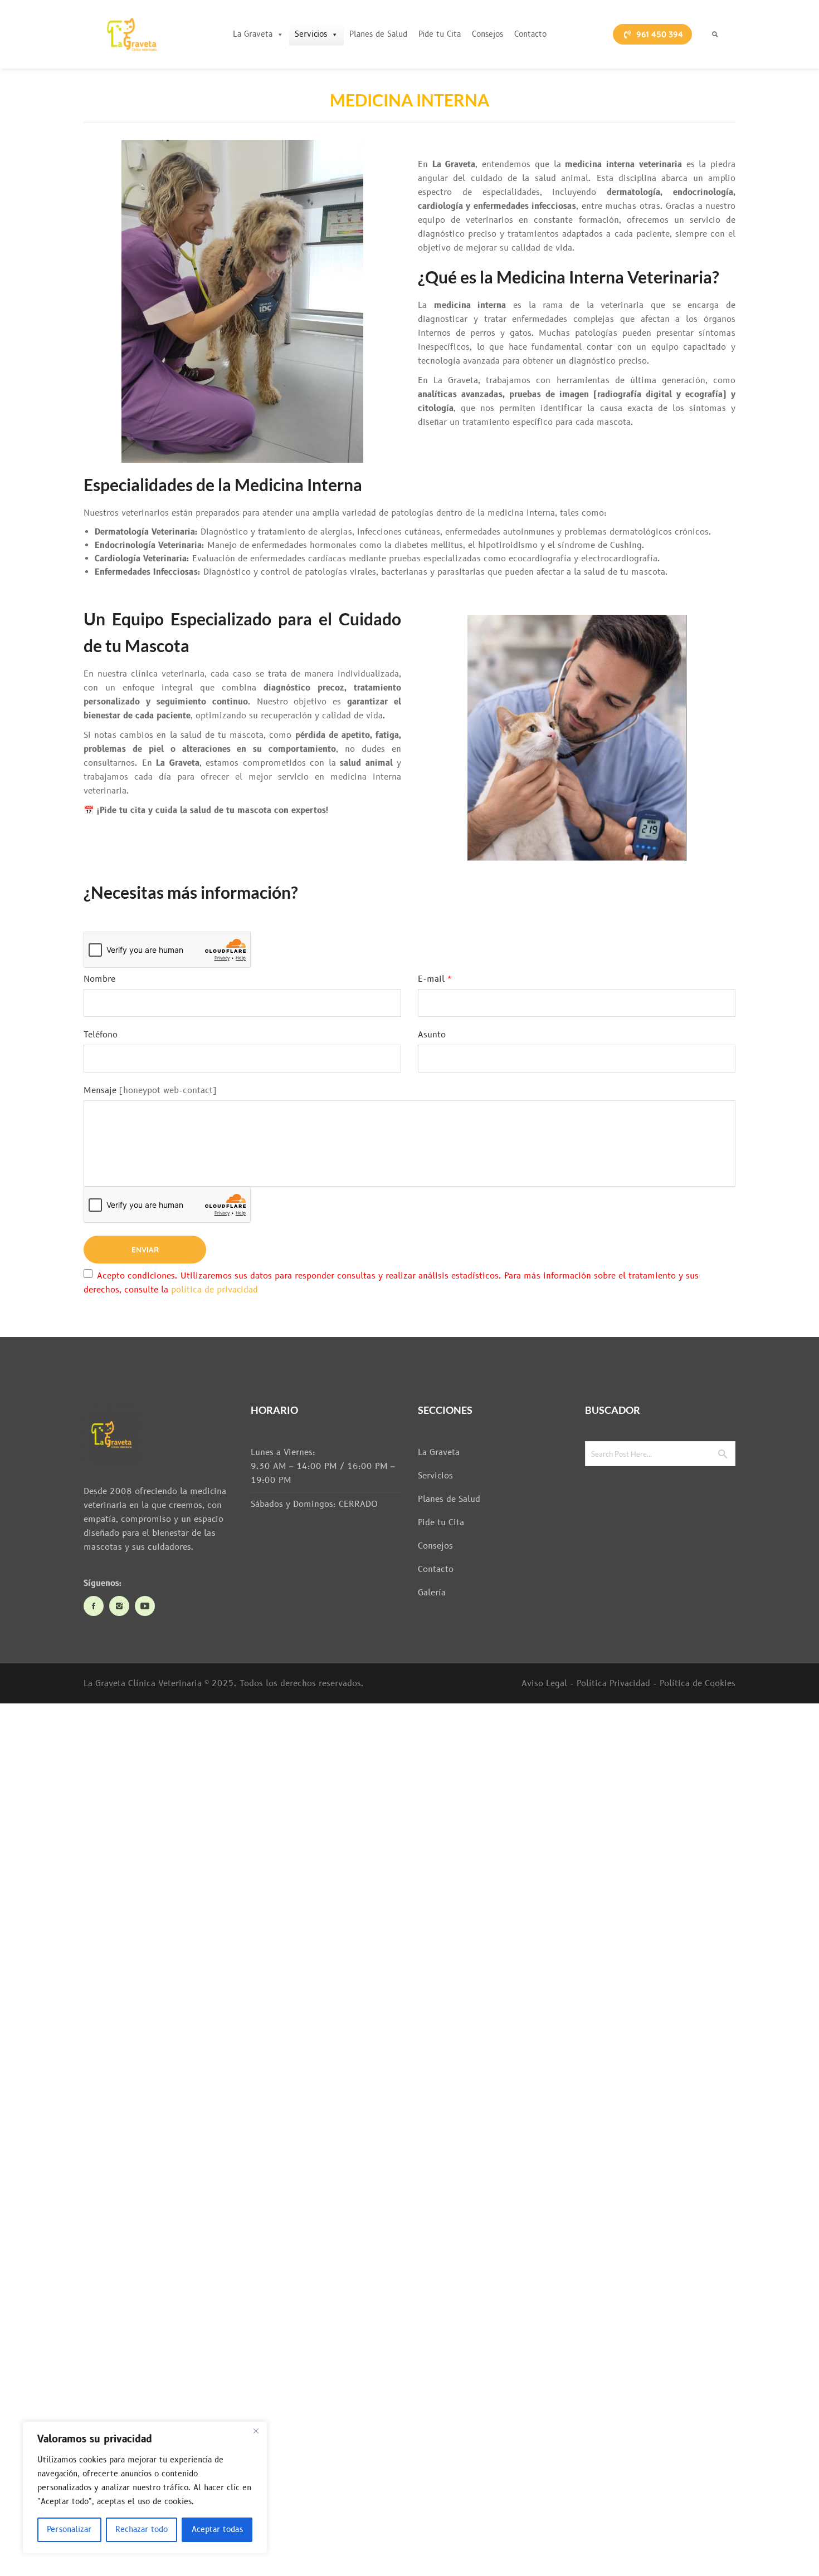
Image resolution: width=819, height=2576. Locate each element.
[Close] (256, 2431)
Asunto (432, 1035)
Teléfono (101, 1035)
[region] (145, 2487)
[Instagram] (119, 1606)
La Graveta (253, 34)
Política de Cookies (698, 1684)
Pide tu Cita (440, 34)
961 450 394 (660, 34)
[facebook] (94, 1606)
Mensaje (100, 1091)
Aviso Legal (544, 1684)
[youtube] (145, 1606)
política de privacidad (214, 1290)
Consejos (487, 34)
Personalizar (69, 2530)
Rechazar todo (142, 2530)
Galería (432, 1593)
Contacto (530, 34)
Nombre (99, 979)
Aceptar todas (217, 2530)
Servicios (311, 34)
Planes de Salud (378, 34)
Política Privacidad (613, 1684)
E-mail (435, 979)
